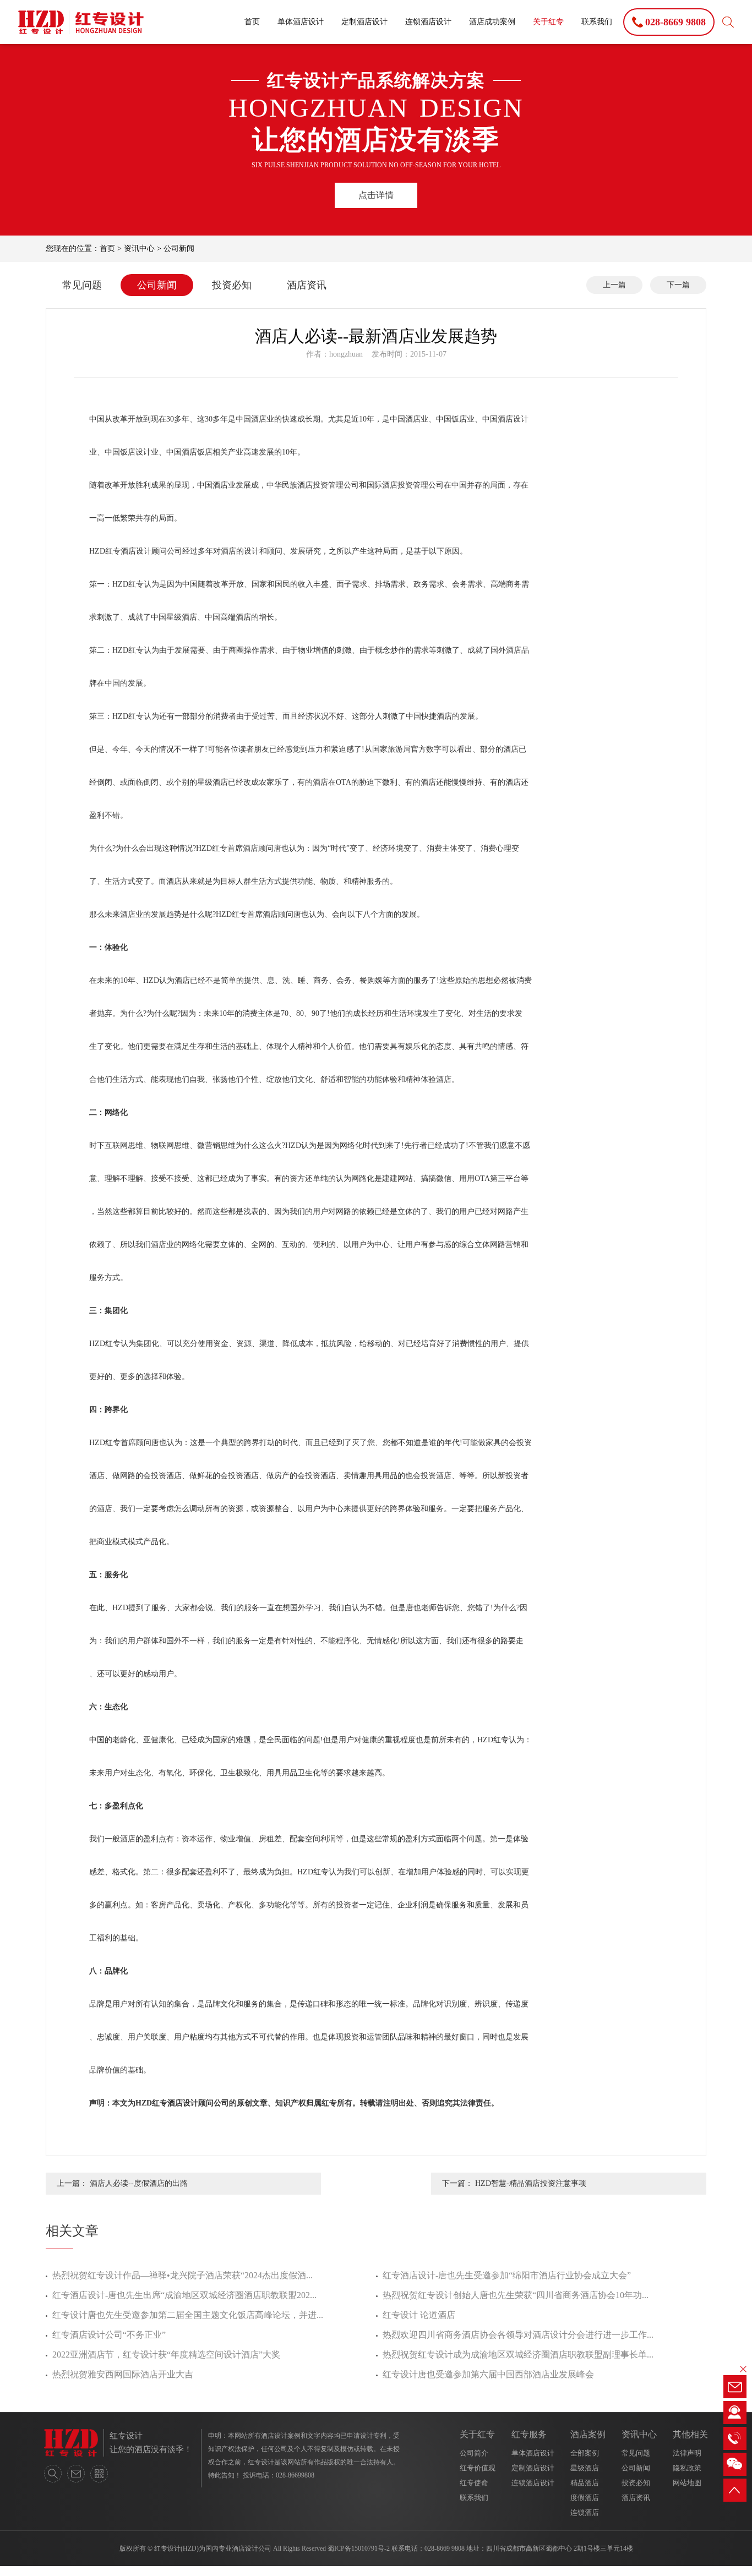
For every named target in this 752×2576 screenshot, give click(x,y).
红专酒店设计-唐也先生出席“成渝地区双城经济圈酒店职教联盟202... (184, 2295)
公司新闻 (179, 248)
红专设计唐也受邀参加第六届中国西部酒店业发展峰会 (488, 2374)
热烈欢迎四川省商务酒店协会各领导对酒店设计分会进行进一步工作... (518, 2335)
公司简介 (474, 2453)
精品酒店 (585, 2483)
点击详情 (376, 195)
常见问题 (82, 285)
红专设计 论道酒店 (419, 2315)
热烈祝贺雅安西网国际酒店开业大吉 (123, 2374)
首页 (252, 22)
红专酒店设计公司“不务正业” (109, 2335)
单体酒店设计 (301, 22)
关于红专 (548, 22)
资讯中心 (139, 248)
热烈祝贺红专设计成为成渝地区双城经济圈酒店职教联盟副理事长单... (518, 2355)
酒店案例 (588, 2434)
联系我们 (597, 22)
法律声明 (687, 2453)
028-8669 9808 (445, 2548)
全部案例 (585, 2453)
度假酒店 (585, 2498)
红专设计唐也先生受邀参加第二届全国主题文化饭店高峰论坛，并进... (188, 2315)
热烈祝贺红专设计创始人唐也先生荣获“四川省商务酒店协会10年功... (516, 2295)
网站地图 (687, 2483)
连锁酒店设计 (428, 22)
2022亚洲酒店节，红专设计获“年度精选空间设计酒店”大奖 (166, 2355)
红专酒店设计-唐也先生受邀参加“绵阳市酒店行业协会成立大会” (507, 2275)
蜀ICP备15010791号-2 (359, 2548)
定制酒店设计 (364, 22)
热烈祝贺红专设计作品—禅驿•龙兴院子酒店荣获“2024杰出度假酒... (182, 2275)
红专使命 (474, 2483)
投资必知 (232, 285)
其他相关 (690, 2434)
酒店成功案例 (492, 22)
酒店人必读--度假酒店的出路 (139, 2183)
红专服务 (529, 2434)
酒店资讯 (307, 285)
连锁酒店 (585, 2512)
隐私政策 (687, 2468)
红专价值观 (478, 2468)
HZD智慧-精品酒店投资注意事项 (531, 2183)
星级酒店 (585, 2468)
